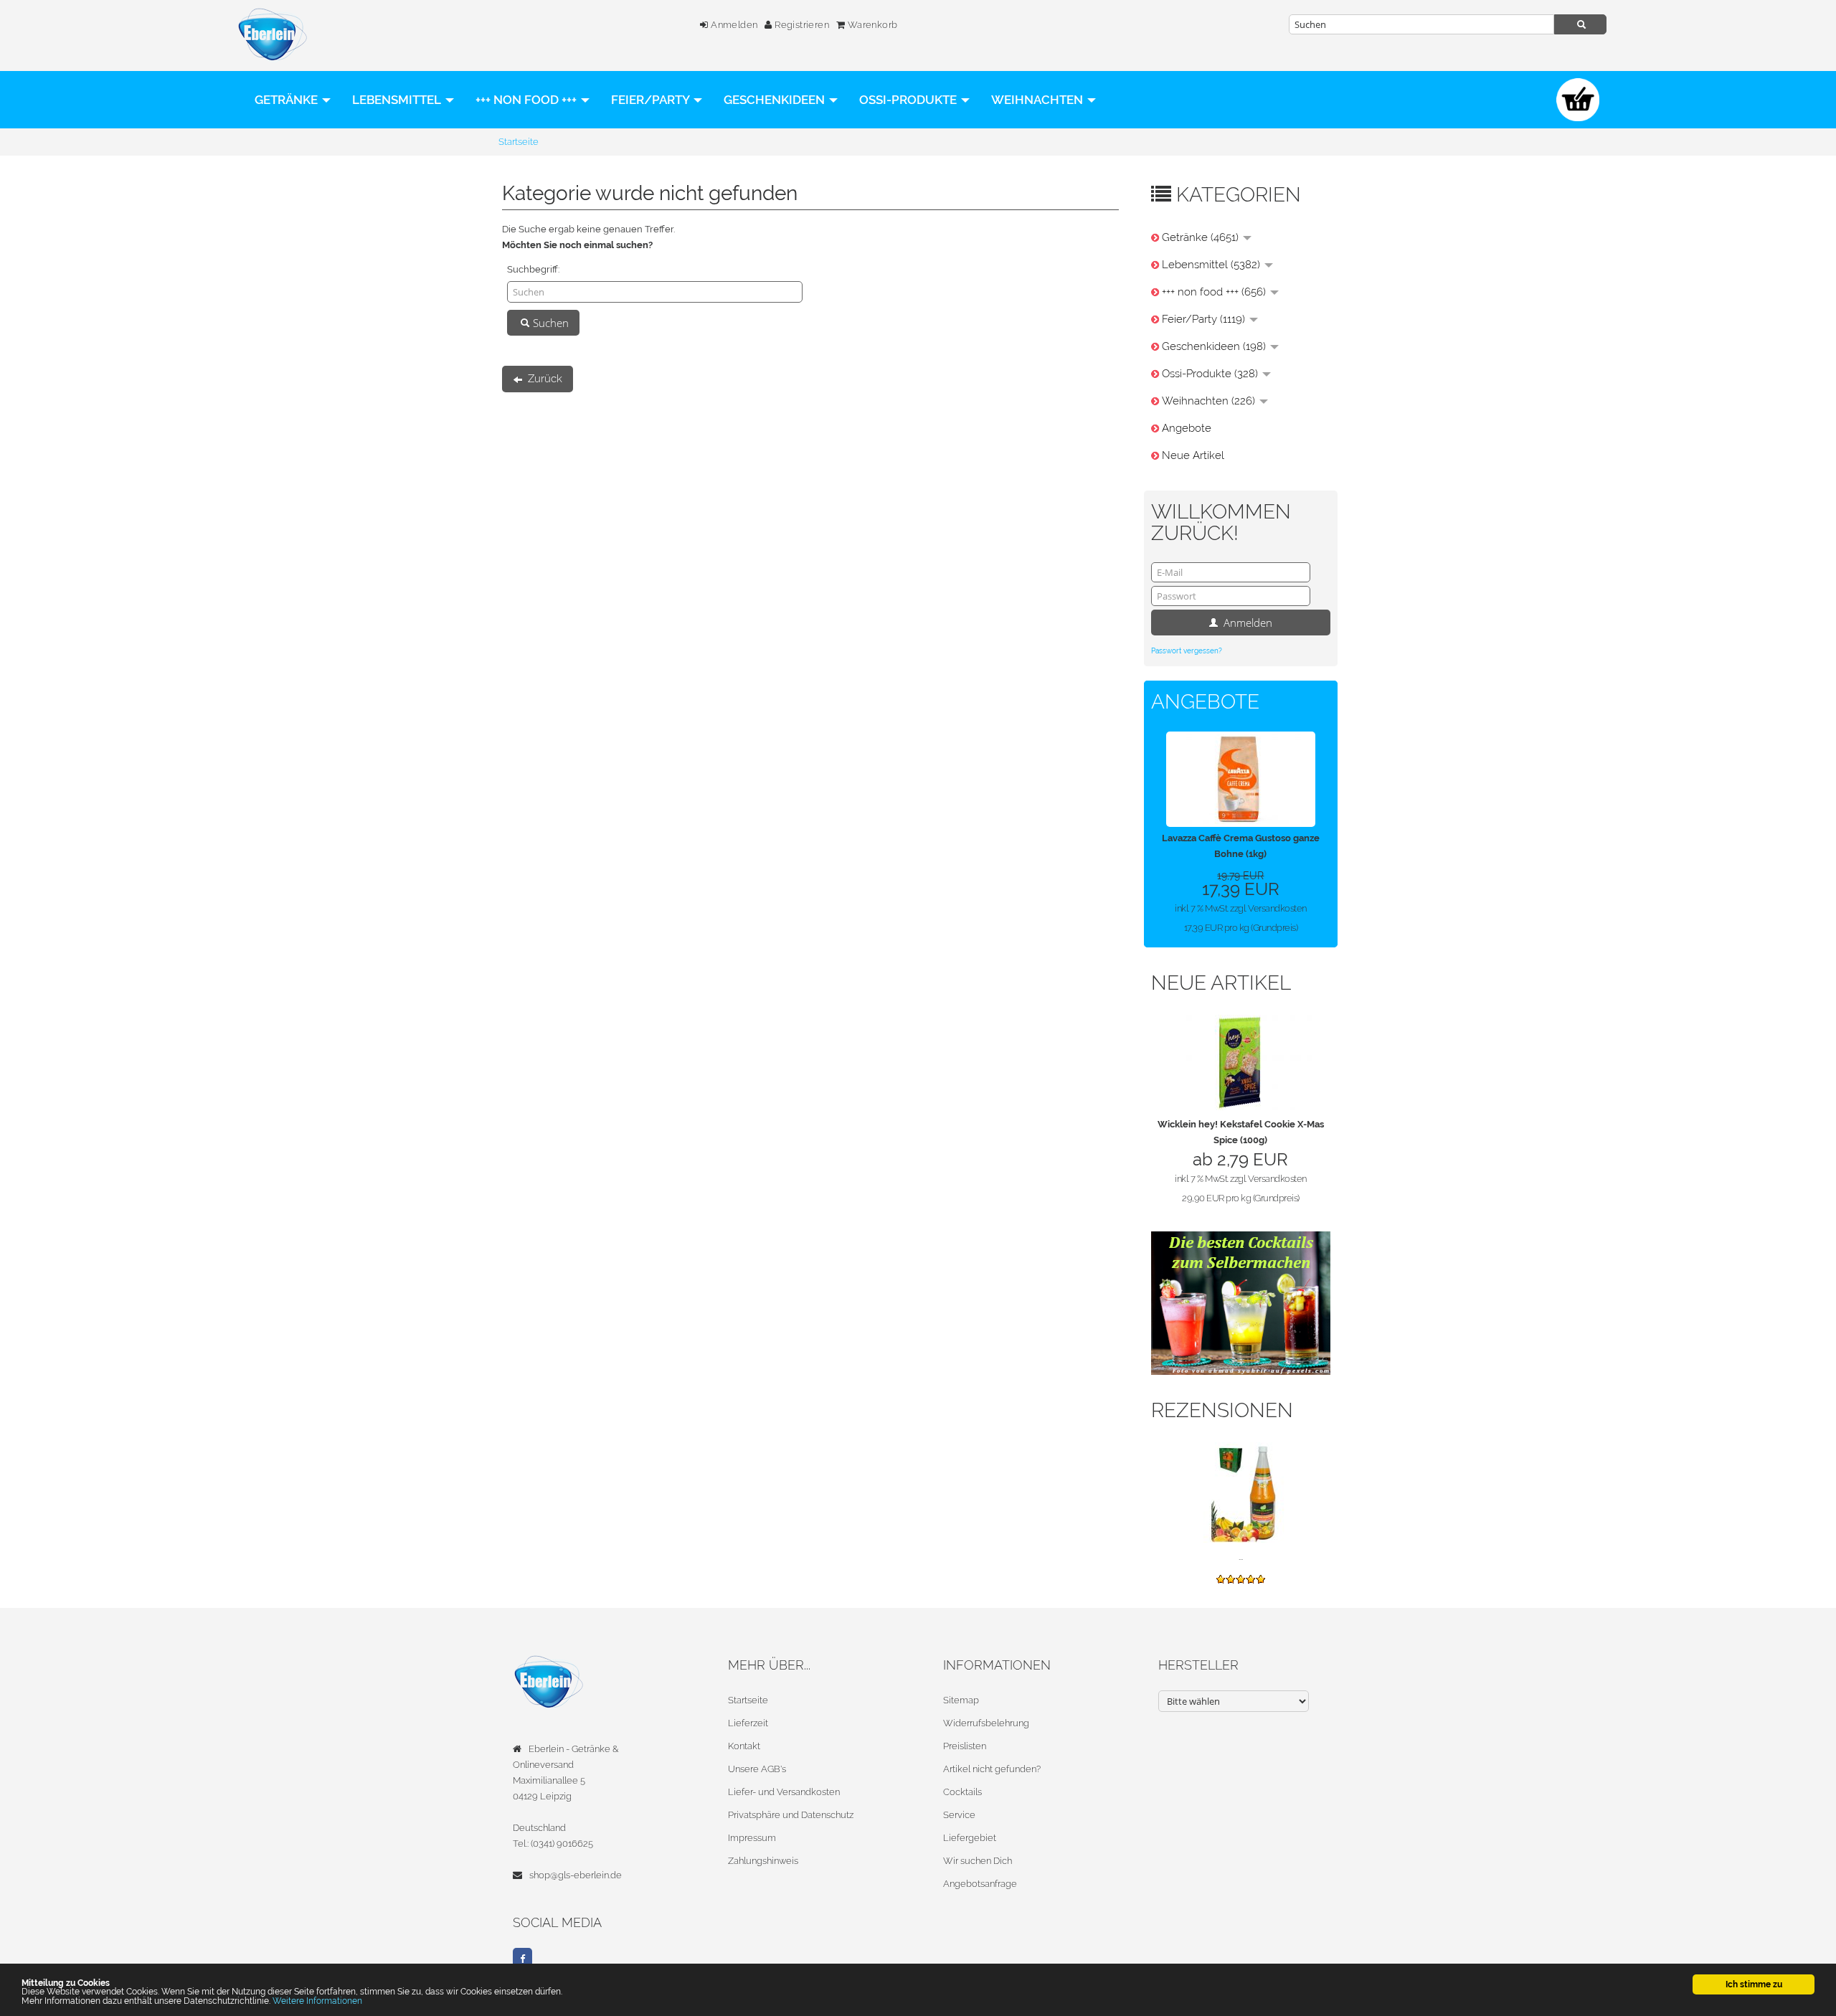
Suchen (549, 323)
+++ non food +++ (527, 100)
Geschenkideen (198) (1215, 346)
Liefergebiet (970, 1838)
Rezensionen (1222, 1410)
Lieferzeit (748, 1723)
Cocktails (962, 1792)
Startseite (748, 1700)
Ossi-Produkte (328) (1211, 374)
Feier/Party (652, 100)
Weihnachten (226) (1210, 401)
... (1241, 1557)
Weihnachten (1038, 100)
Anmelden (733, 25)
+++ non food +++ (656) (1215, 292)
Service (959, 1815)
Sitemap (961, 1700)
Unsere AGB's (757, 1769)
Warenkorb (871, 25)
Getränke (288, 100)
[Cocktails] (1241, 1302)
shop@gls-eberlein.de (576, 1875)
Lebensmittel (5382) (1212, 265)
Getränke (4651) (1202, 237)
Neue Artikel (1193, 455)
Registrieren (801, 25)
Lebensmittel (398, 100)
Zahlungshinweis (763, 1861)
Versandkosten (1277, 908)
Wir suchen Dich (978, 1861)
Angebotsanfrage (980, 1884)
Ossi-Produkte (909, 100)
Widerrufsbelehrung (986, 1723)
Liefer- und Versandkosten (784, 1792)
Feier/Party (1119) (1205, 319)
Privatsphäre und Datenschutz (791, 1815)
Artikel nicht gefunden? (992, 1769)
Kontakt (744, 1746)
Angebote (1187, 428)
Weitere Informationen (317, 2001)
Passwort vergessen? (1187, 651)
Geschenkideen (776, 100)
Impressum (752, 1838)
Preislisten (965, 1746)
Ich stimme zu (1754, 1984)
